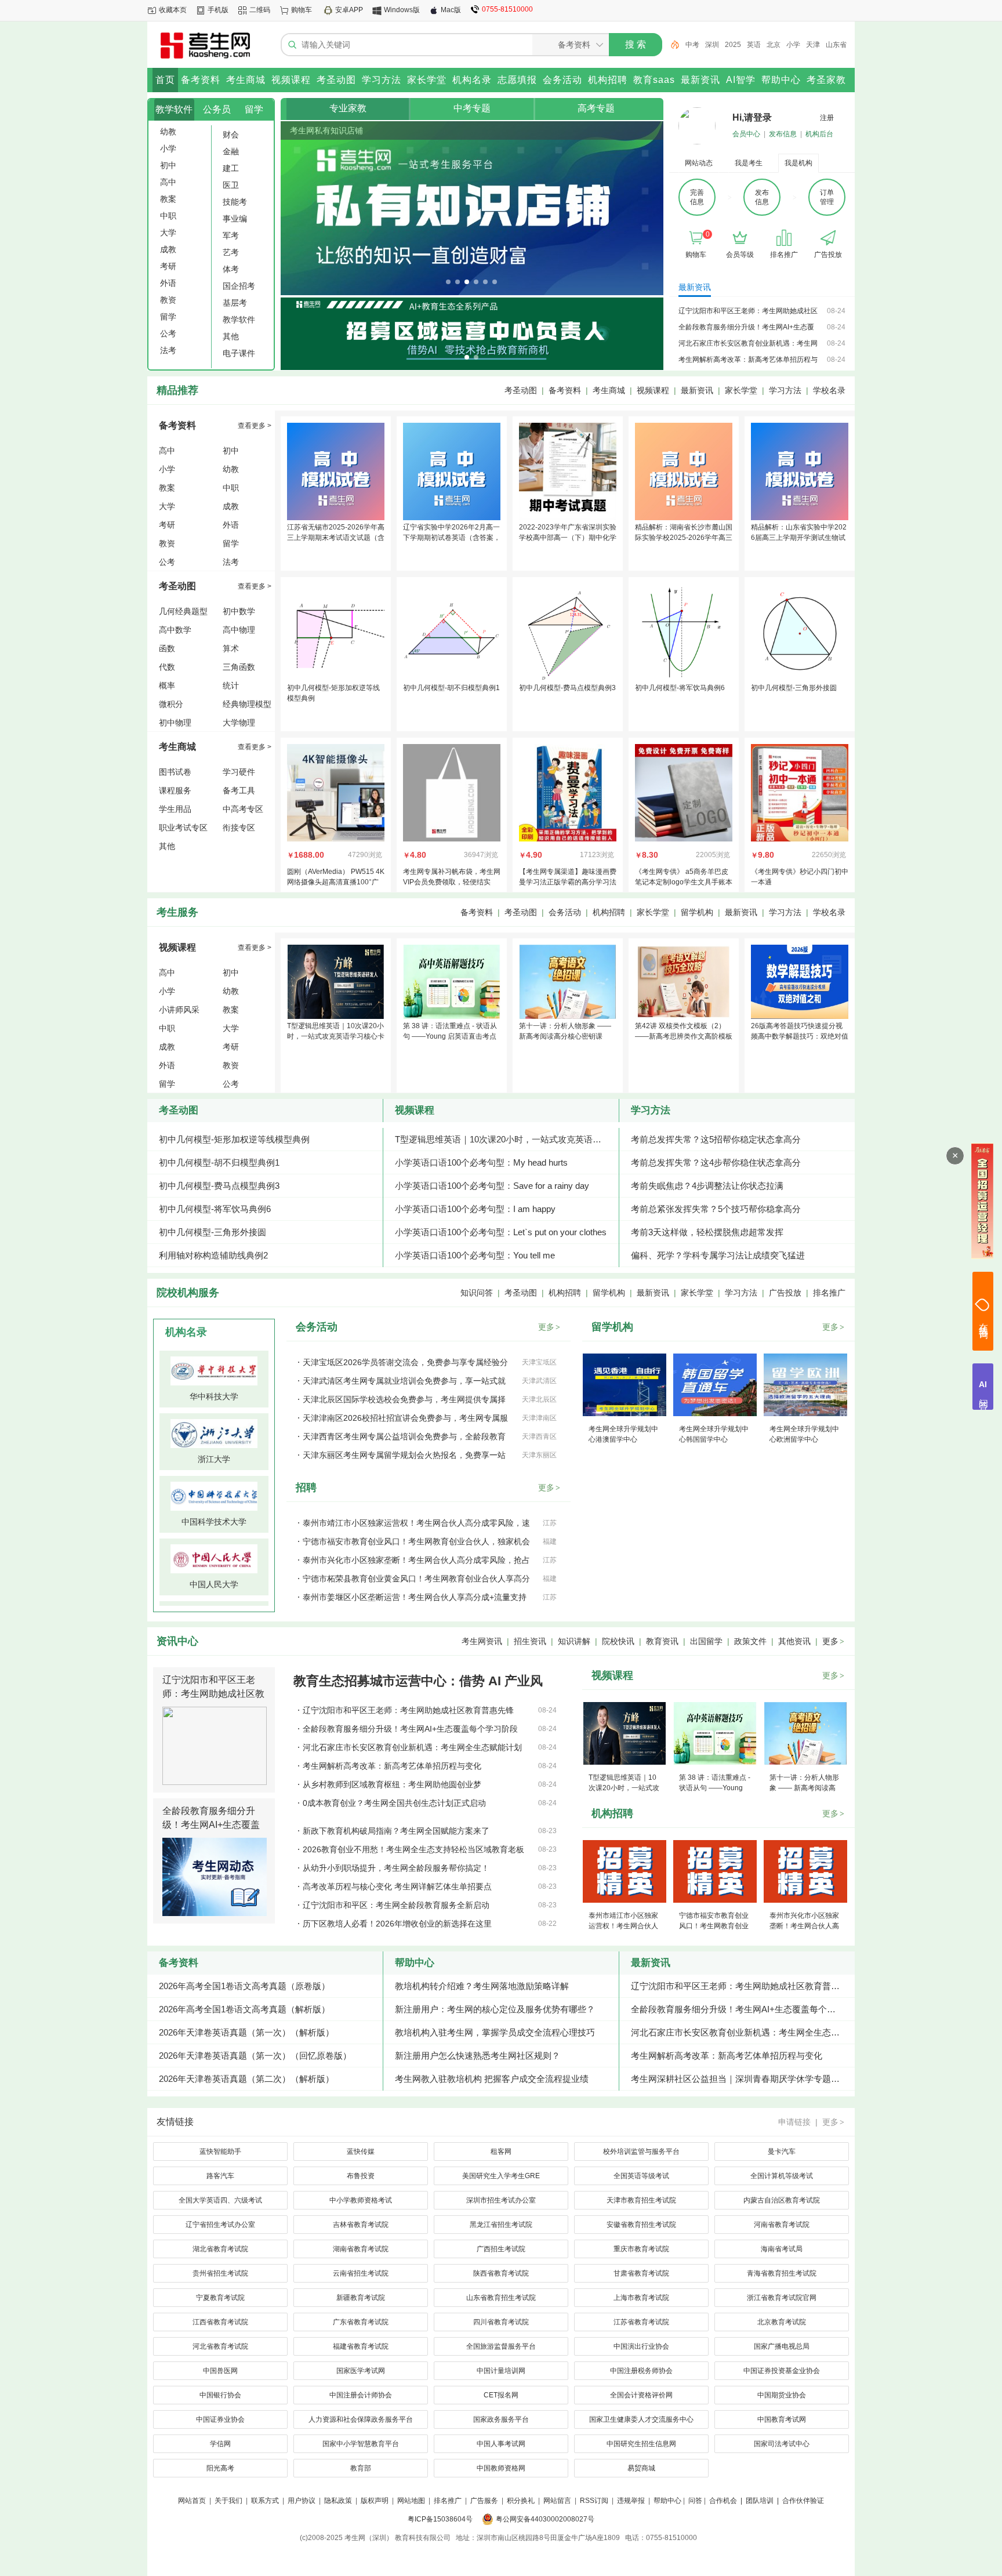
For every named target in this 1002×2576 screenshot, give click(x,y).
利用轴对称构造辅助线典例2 (213, 1255)
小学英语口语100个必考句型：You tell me (475, 1255)
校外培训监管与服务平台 (641, 2151)
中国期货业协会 (782, 2395)
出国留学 (706, 1641)
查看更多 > (255, 426)
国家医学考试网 (361, 2371)
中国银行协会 (220, 2395)
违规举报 (631, 2501)
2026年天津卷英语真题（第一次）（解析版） (246, 2032)
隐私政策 (338, 2501)
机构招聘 (609, 912)
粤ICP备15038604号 (440, 2519)
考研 (167, 525)
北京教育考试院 (782, 2322)
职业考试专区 (183, 828)
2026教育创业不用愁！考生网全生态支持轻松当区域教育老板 (413, 1849)
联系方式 (265, 2501)
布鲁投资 (361, 2176)
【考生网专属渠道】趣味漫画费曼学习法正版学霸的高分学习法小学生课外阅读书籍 (568, 882)
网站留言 (557, 2501)
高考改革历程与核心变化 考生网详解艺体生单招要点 (397, 1886)
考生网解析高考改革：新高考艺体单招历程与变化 (392, 1766)
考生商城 (609, 390)
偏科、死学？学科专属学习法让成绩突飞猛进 (718, 1255)
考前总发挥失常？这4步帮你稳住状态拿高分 (716, 1162)
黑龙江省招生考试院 (501, 2225)
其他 (167, 846)
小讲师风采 (179, 1010)
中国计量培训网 (501, 2371)
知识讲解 (574, 1641)
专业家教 (348, 108)
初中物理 (175, 723)
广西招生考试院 (501, 2249)
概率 (167, 685)
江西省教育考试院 (220, 2322)
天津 (813, 45)
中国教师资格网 (501, 2468)
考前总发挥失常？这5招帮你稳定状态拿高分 (716, 1139)
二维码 (260, 10)
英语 (754, 45)
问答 (695, 2501)
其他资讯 (794, 1641)
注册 (827, 118)
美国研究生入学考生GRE (501, 2176)
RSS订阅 (594, 2501)
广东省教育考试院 (361, 2322)
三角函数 (239, 667)
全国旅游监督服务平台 (501, 2346)
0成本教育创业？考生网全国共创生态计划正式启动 (394, 1803)
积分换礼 (521, 2501)
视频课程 (653, 390)
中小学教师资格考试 (361, 2200)
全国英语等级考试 (641, 2176)
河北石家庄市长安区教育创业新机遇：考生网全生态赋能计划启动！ (743, 2032)
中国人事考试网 (501, 2444)
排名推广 (829, 1293)
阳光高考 (220, 2468)
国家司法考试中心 (782, 2444)
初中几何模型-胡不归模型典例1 (451, 688)
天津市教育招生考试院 (641, 2200)
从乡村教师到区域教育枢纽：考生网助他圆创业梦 (392, 1784)
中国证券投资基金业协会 (782, 2371)
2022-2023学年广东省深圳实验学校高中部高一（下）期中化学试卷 (568, 538)
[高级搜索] (671, 45)
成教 (231, 506)
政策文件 (750, 1641)
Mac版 (451, 10)
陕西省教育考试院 (501, 2273)
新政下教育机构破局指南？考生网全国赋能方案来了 (396, 1831)
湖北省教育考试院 (220, 2249)
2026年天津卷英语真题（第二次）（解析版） (246, 2079)
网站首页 (192, 2501)
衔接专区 (239, 828)
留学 (254, 109)
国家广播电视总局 (782, 2346)
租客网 (501, 2151)
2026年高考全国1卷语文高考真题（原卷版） (244, 1986)
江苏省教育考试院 (641, 2322)
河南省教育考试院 (782, 2225)
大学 (167, 506)
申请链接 (794, 2122)
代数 (167, 667)
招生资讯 (530, 1641)
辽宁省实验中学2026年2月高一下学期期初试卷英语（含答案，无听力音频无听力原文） (452, 538)
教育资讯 (662, 1641)
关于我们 (228, 2501)
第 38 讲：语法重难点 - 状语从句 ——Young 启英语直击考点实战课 (450, 1036)
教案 (167, 488)
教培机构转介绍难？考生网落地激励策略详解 (482, 1986)
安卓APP (349, 10)
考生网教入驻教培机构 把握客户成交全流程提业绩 (492, 2079)
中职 (231, 488)
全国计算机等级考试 (782, 2176)
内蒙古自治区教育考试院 (782, 2200)
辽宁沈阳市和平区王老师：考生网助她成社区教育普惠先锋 (213, 1694)
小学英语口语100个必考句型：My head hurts (481, 1162)
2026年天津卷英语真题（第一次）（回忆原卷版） (255, 2056)
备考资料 (565, 390)
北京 (774, 45)
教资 (167, 543)
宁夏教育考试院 (220, 2298)
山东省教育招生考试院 (501, 2298)
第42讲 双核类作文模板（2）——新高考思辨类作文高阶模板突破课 (684, 1036)
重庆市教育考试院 (641, 2249)
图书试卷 (175, 772)
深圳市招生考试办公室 (501, 2200)
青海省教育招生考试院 (782, 2273)
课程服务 (175, 790)
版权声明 (375, 2501)
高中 (167, 451)
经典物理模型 (247, 704)
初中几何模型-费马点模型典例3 (567, 688)
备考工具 (239, 790)
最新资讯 (697, 390)
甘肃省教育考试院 (641, 2273)
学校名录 (829, 390)
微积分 (171, 704)
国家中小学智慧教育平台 (361, 2444)
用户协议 (302, 2501)
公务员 (217, 109)
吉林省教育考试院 (361, 2225)
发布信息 (783, 134)
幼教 (231, 469)
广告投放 (785, 1293)
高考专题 (596, 108)
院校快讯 (618, 1641)
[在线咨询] (983, 1311)
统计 (231, 685)
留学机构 (697, 912)
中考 (692, 45)
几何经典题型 (183, 611)
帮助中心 (415, 1963)
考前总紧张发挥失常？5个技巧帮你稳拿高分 (716, 1209)
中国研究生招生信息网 (641, 2444)
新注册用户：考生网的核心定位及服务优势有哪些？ (495, 2009)
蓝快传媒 (361, 2151)
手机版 (218, 10)
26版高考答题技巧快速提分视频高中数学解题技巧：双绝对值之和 (800, 1036)
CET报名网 (501, 2395)
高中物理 (239, 630)
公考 (167, 562)
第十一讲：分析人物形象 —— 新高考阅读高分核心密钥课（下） (565, 1036)
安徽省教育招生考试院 (641, 2225)
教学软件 (174, 109)
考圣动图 (521, 390)
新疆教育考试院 (361, 2298)
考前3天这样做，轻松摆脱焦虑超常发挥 (707, 1232)
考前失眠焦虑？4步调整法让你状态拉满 (707, 1186)
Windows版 (402, 10)
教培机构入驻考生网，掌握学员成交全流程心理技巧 (495, 2032)
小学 (793, 45)
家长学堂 (741, 390)
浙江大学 (214, 1459)
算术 (231, 648)
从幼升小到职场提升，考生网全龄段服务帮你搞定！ (396, 1868)
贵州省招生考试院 (220, 2273)
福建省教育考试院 (361, 2346)
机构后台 (819, 134)
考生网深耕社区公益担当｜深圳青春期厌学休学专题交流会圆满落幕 (743, 2079)
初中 (231, 451)
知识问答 (477, 1293)
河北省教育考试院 (220, 2346)
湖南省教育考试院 (361, 2249)
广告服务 (484, 2501)
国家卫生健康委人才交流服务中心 (641, 2419)
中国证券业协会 (220, 2419)
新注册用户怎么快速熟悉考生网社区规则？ (478, 2056)
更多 (549, 1327)
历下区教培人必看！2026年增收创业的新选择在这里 (397, 1924)
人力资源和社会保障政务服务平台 (361, 2419)
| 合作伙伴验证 (800, 2501)
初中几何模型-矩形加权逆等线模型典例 (234, 1139)
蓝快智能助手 (220, 2151)
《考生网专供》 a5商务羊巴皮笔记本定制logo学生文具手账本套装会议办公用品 (684, 882)
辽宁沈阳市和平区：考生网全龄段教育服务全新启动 (396, 1905)
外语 (231, 525)
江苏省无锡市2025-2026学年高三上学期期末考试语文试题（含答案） (336, 538)
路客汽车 (220, 2176)
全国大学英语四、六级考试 (220, 2200)
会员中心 (746, 134)
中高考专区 (243, 809)
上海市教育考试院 (641, 2298)
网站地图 (411, 2501)
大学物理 (239, 723)
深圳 (712, 45)
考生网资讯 (482, 1641)
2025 (733, 45)
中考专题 (472, 108)
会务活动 (565, 912)
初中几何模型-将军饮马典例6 (680, 688)
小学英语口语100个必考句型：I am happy (475, 1209)
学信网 (220, 2444)
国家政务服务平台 (501, 2419)
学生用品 (175, 809)
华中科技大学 (214, 1396)
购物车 (302, 10)
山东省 (836, 45)
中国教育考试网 (782, 2419)
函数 (167, 648)
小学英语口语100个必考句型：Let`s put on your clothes (501, 1232)
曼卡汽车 (782, 2151)
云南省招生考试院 (361, 2273)
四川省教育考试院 (501, 2322)
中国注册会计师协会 (361, 2395)
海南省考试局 (782, 2249)
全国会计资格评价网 (641, 2395)
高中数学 (175, 630)
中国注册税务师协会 (641, 2371)
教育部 (361, 2468)
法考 (231, 562)
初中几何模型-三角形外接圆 (794, 688)
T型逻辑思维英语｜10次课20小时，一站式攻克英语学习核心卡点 (336, 1036)
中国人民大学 (214, 1584)
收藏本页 (173, 10)
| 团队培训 (756, 2501)
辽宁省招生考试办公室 (220, 2225)
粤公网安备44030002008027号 (545, 2519)
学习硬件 (239, 772)
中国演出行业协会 (641, 2346)
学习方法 (785, 390)
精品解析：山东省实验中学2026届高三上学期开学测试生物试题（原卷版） (799, 538)
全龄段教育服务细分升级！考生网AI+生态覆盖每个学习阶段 (211, 1825)
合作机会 (723, 2501)
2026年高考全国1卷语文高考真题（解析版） (244, 2009)
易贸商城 (641, 2468)
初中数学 (239, 611)
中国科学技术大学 (214, 1522)
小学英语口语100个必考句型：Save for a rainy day (492, 1186)
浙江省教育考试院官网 (782, 2298)
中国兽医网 (220, 2371)
